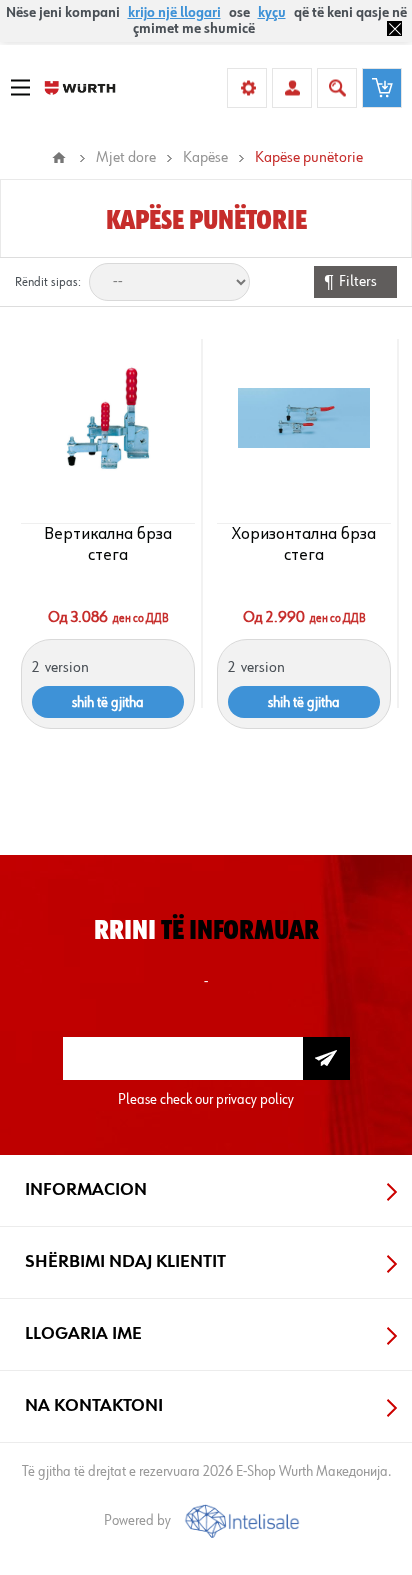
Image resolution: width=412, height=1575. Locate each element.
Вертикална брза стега (108, 544)
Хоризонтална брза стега (304, 544)
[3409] (304, 418)
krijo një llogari (174, 13)
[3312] (108, 418)
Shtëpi (59, 158)
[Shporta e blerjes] (382, 88)
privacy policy (255, 1099)
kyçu (272, 13)
